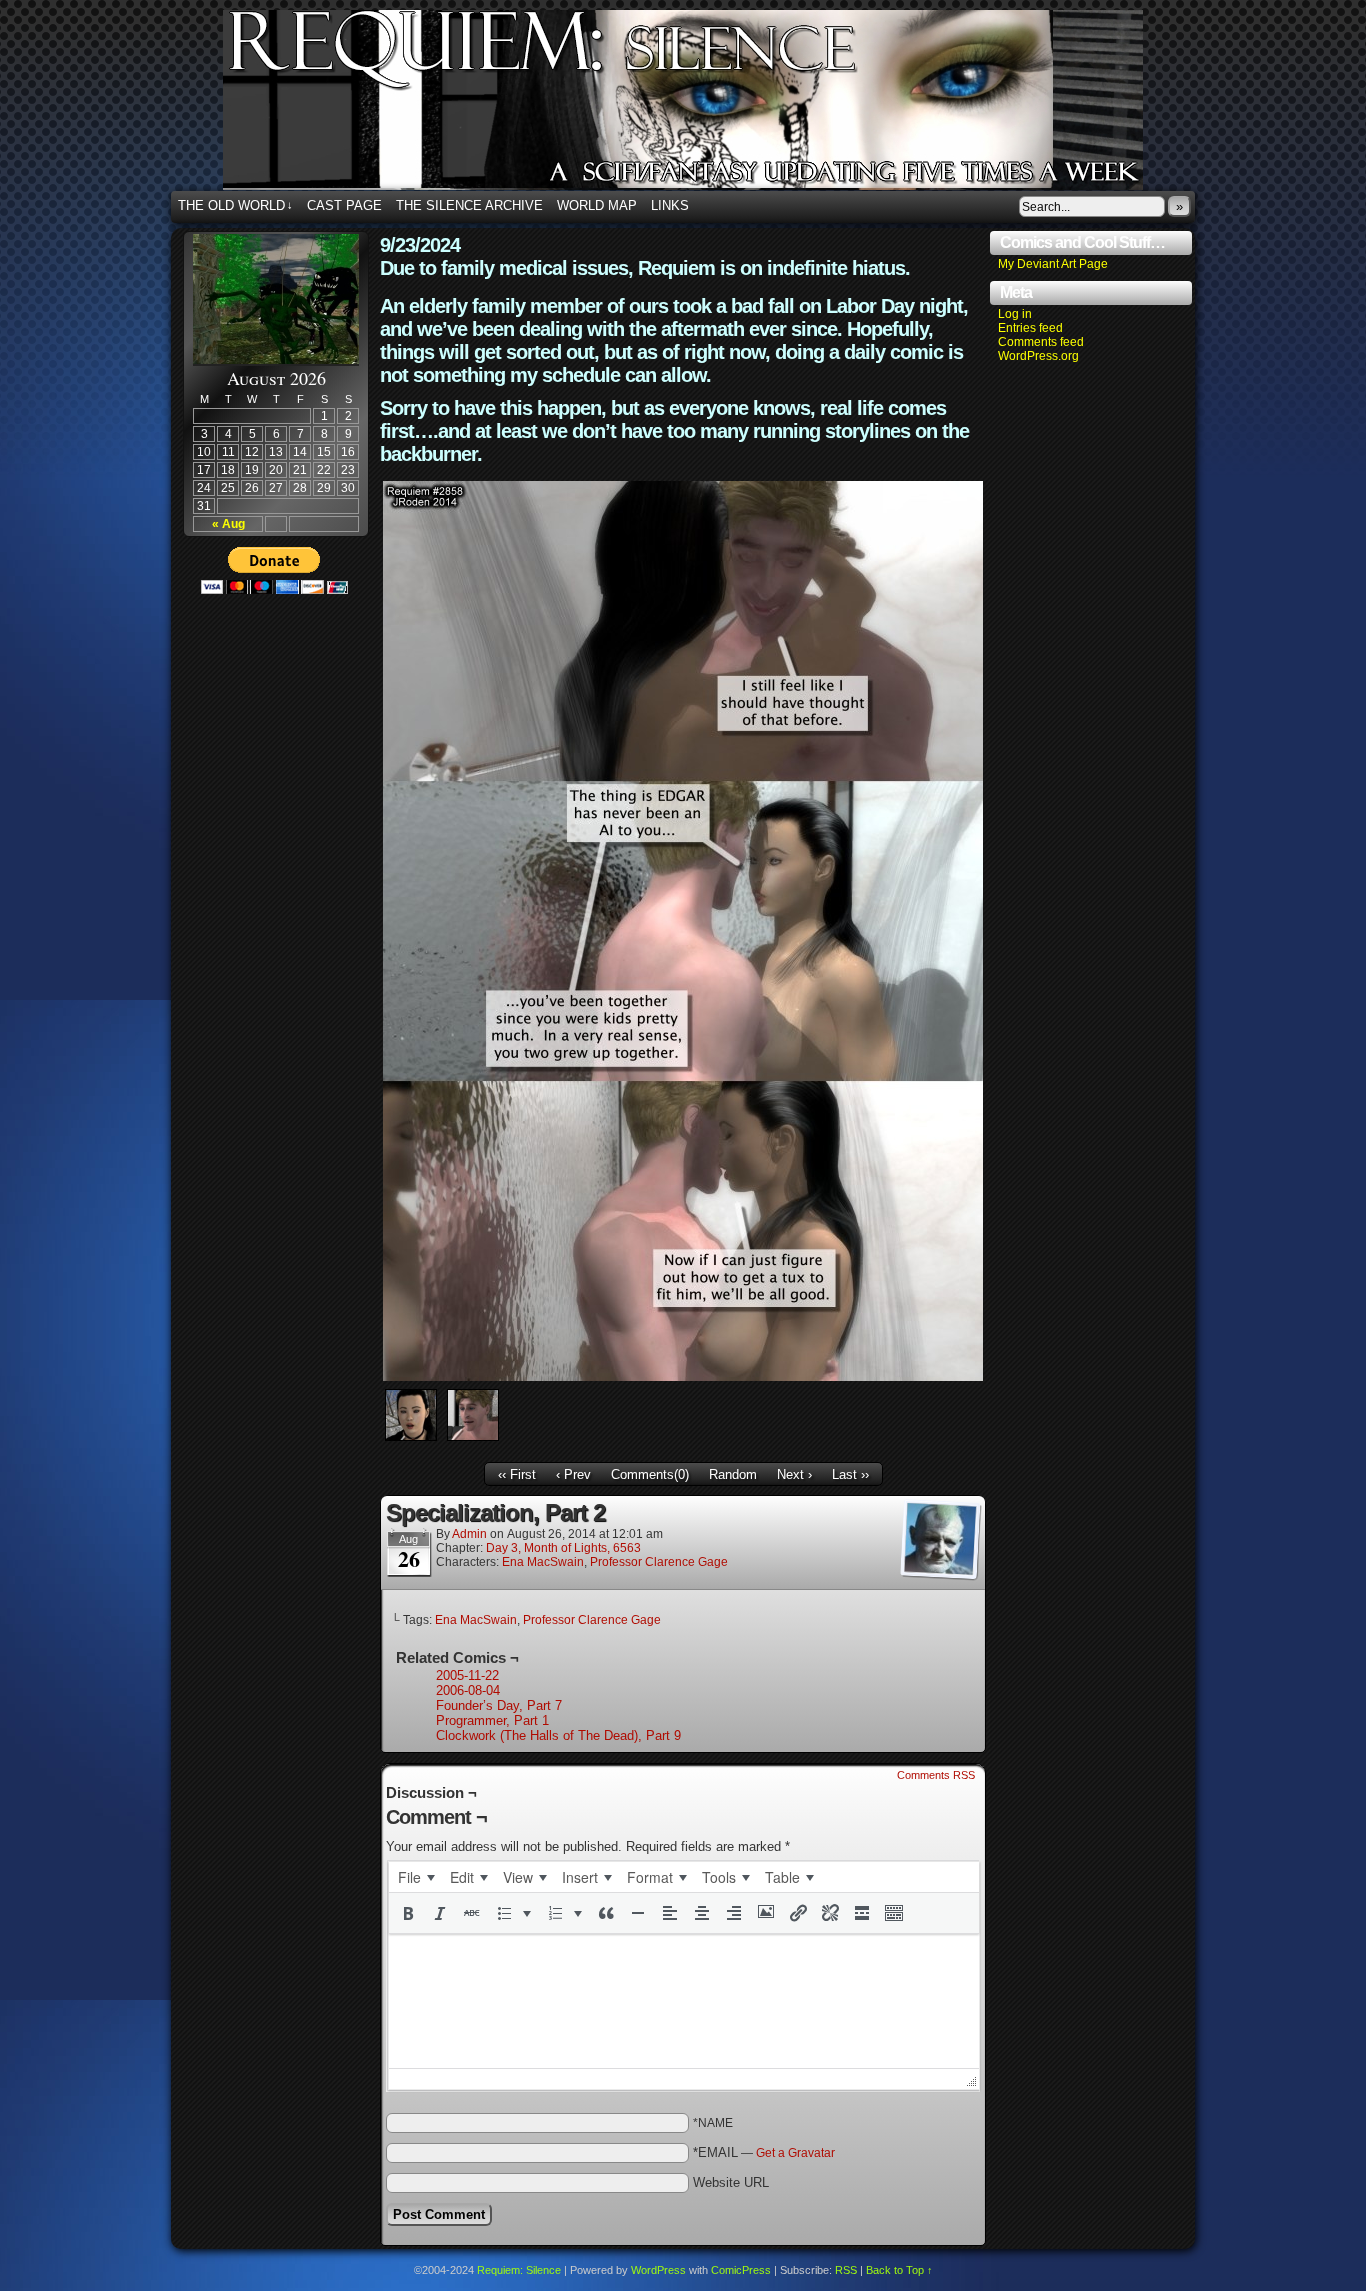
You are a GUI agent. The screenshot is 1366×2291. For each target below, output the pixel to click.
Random (733, 1474)
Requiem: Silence (713, 106)
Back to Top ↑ (899, 2270)
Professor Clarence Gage (659, 1562)
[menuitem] (416, 1877)
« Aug (228, 524)
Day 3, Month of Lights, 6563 (563, 1548)
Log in (1015, 314)
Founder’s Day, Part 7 (499, 1705)
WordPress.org (1038, 356)
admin (469, 1534)
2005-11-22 (467, 1675)
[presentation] (416, 1877)
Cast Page (344, 205)
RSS (846, 2270)
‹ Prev (573, 1474)
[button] (408, 1913)
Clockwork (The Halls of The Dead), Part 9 (558, 1735)
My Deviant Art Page (1053, 264)
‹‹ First (517, 1474)
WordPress (658, 2270)
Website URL (731, 2182)
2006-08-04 (468, 1690)
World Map (597, 205)
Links (670, 205)
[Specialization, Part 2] (683, 1376)
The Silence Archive (469, 205)
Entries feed (1030, 328)
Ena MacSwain (543, 1562)
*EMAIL (764, 2152)
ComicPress (741, 2270)
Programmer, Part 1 (492, 1720)
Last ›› (850, 1474)
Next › (794, 1474)
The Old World (235, 205)
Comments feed (1041, 342)
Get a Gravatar (795, 2153)
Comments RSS (936, 1775)
